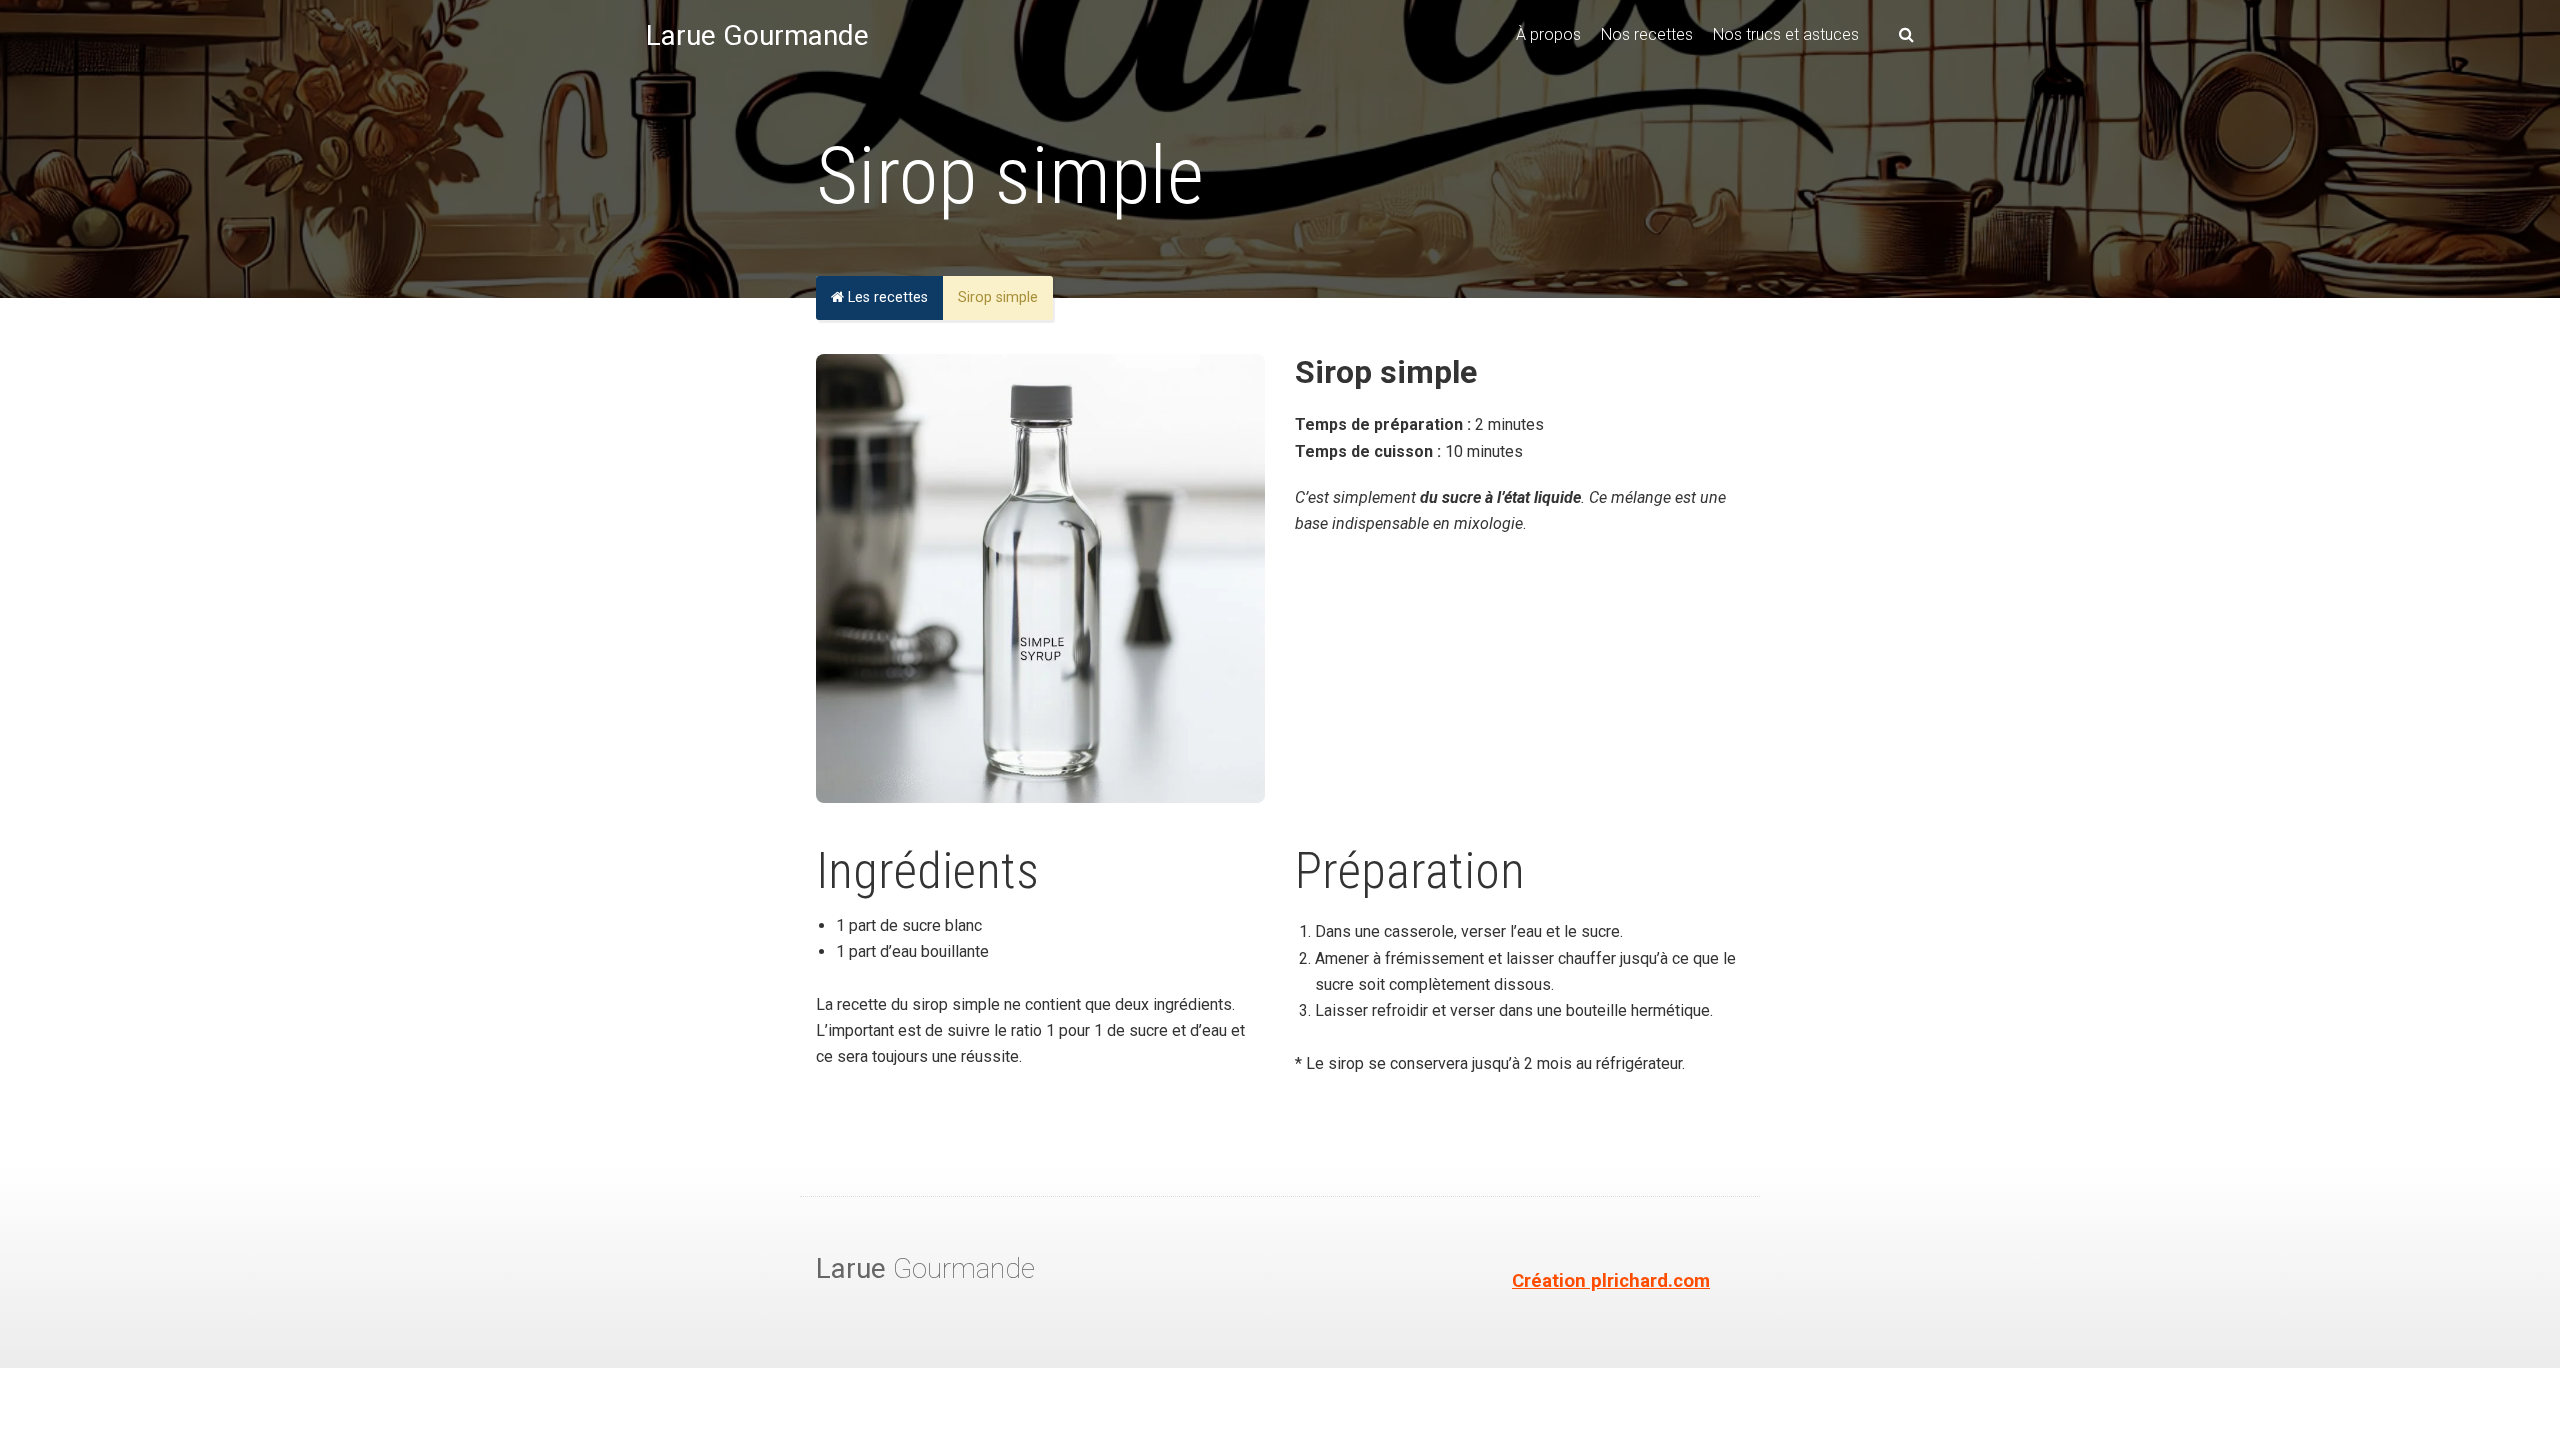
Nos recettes (1647, 34)
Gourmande (925, 1268)
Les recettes (886, 297)
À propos (1548, 34)
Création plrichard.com (1611, 1281)
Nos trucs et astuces (1786, 34)
